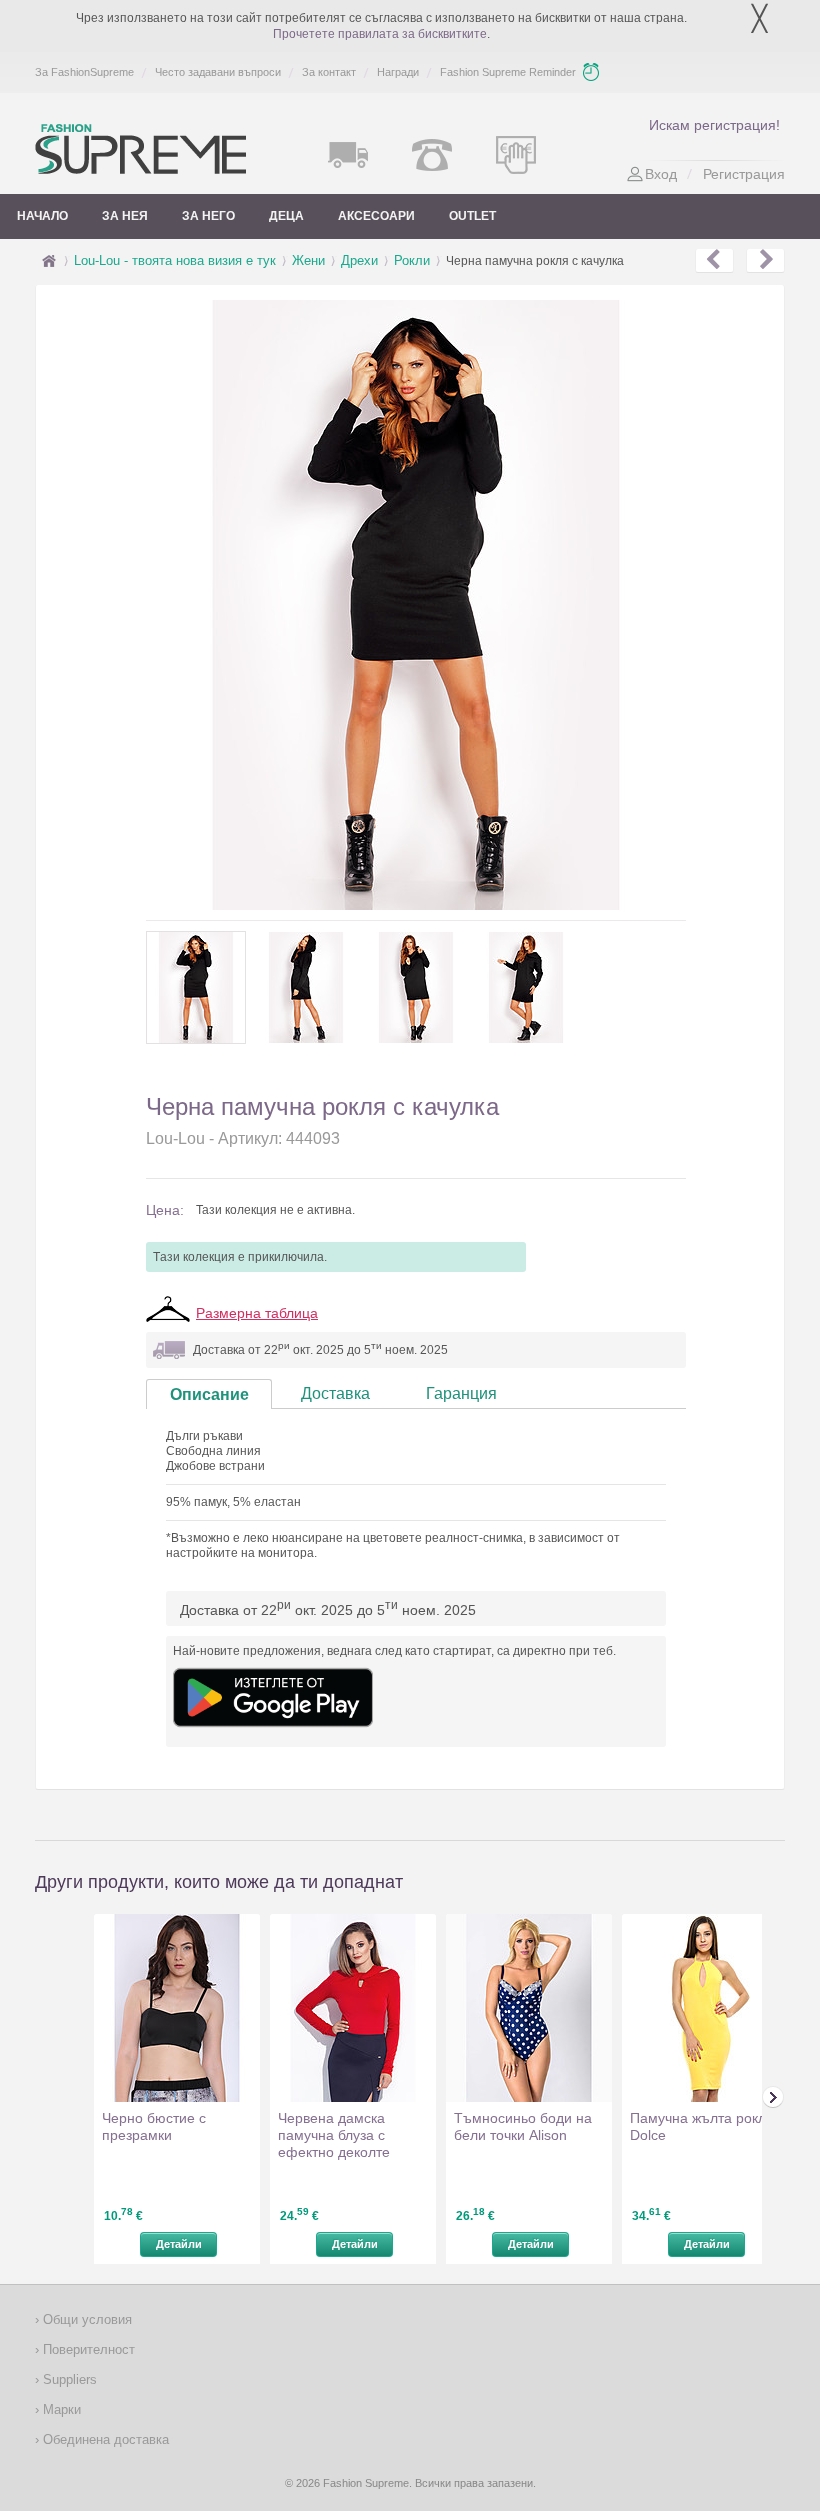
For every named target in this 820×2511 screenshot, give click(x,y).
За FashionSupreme (84, 72)
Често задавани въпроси (218, 72)
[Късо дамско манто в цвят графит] (765, 261)
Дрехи (359, 260)
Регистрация (744, 174)
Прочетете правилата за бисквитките (380, 34)
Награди (398, 72)
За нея (125, 216)
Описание (209, 1394)
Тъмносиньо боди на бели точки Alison (523, 2126)
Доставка (335, 1393)
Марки (60, 2409)
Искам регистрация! (714, 125)
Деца (286, 216)
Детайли (179, 2244)
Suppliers (68, 2379)
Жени (308, 260)
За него (208, 216)
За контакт (329, 72)
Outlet (472, 216)
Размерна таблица (257, 1313)
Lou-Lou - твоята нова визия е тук (175, 260)
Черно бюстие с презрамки (154, 2126)
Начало (42, 216)
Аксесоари (376, 216)
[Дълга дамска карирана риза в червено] (714, 261)
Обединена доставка (104, 2439)
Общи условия (85, 2319)
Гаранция (461, 1393)
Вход (661, 174)
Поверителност (87, 2349)
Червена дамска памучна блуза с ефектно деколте (334, 2135)
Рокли (412, 260)
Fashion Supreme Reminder (508, 72)
